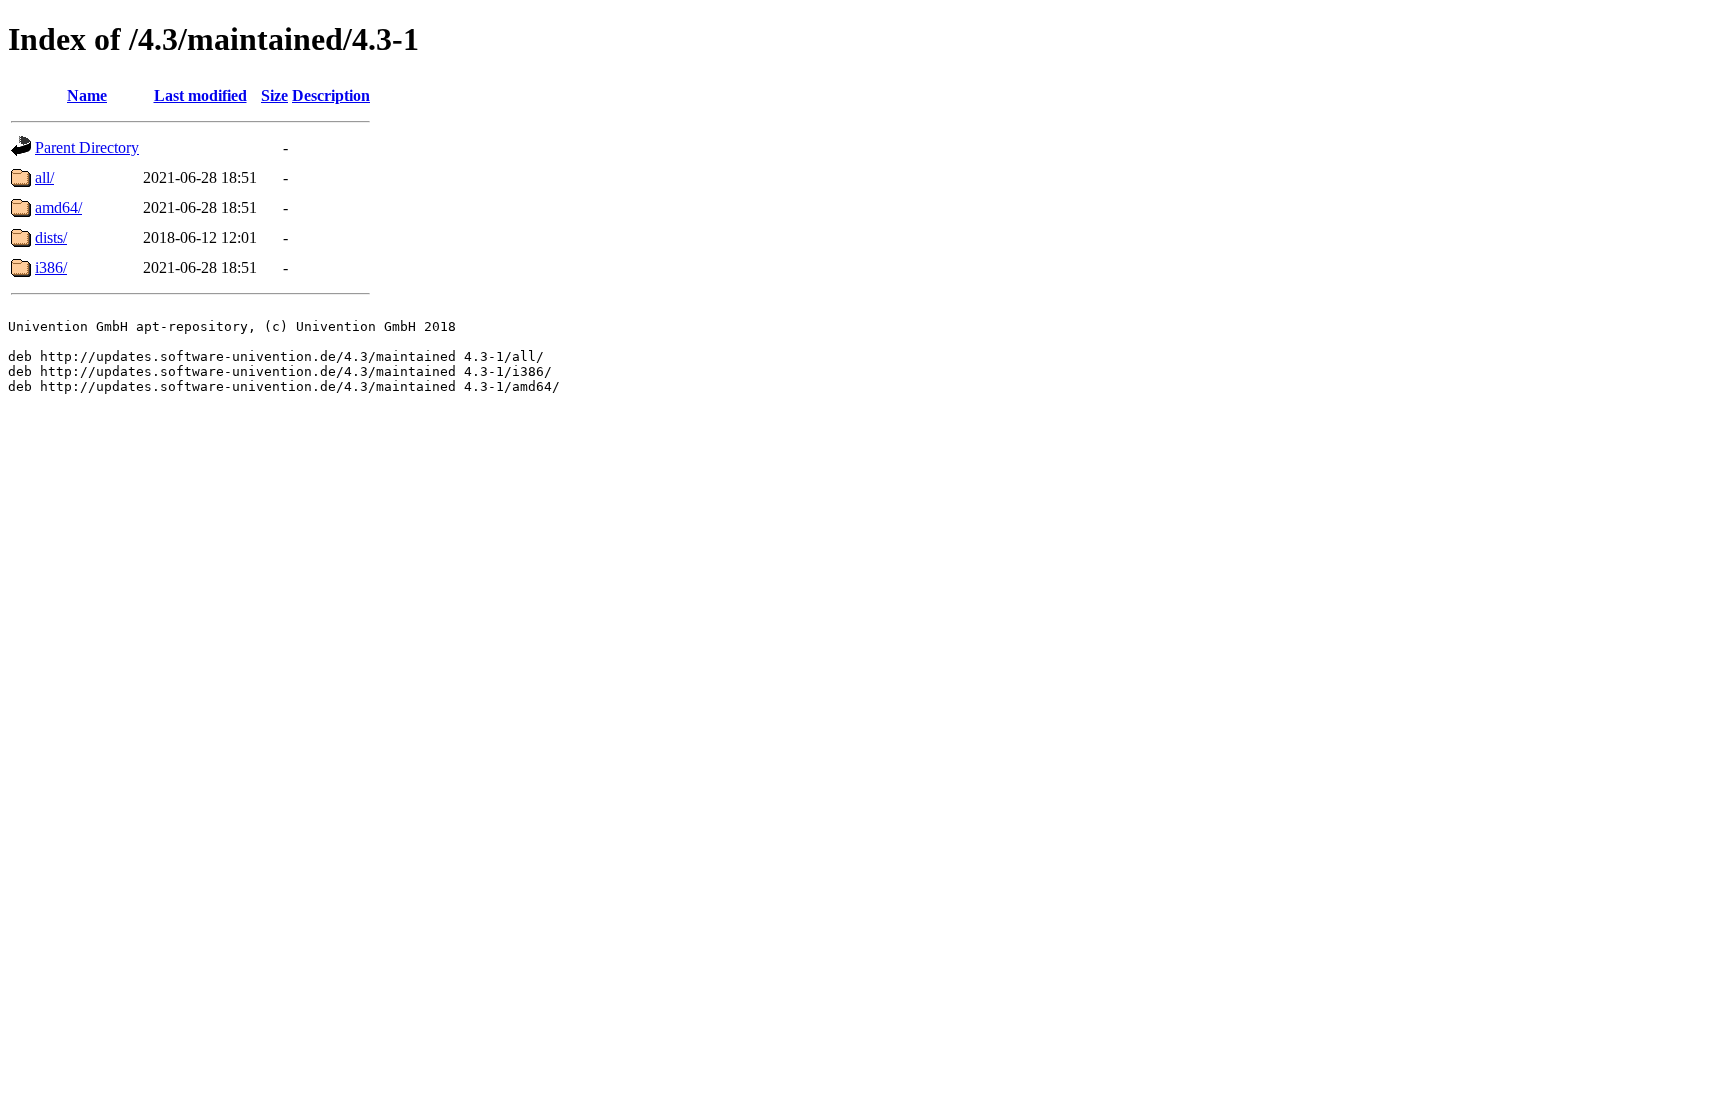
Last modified (200, 95)
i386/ (51, 267)
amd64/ (58, 207)
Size (274, 95)
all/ (44, 177)
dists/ (51, 237)
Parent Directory (87, 147)
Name (87, 95)
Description (331, 95)
